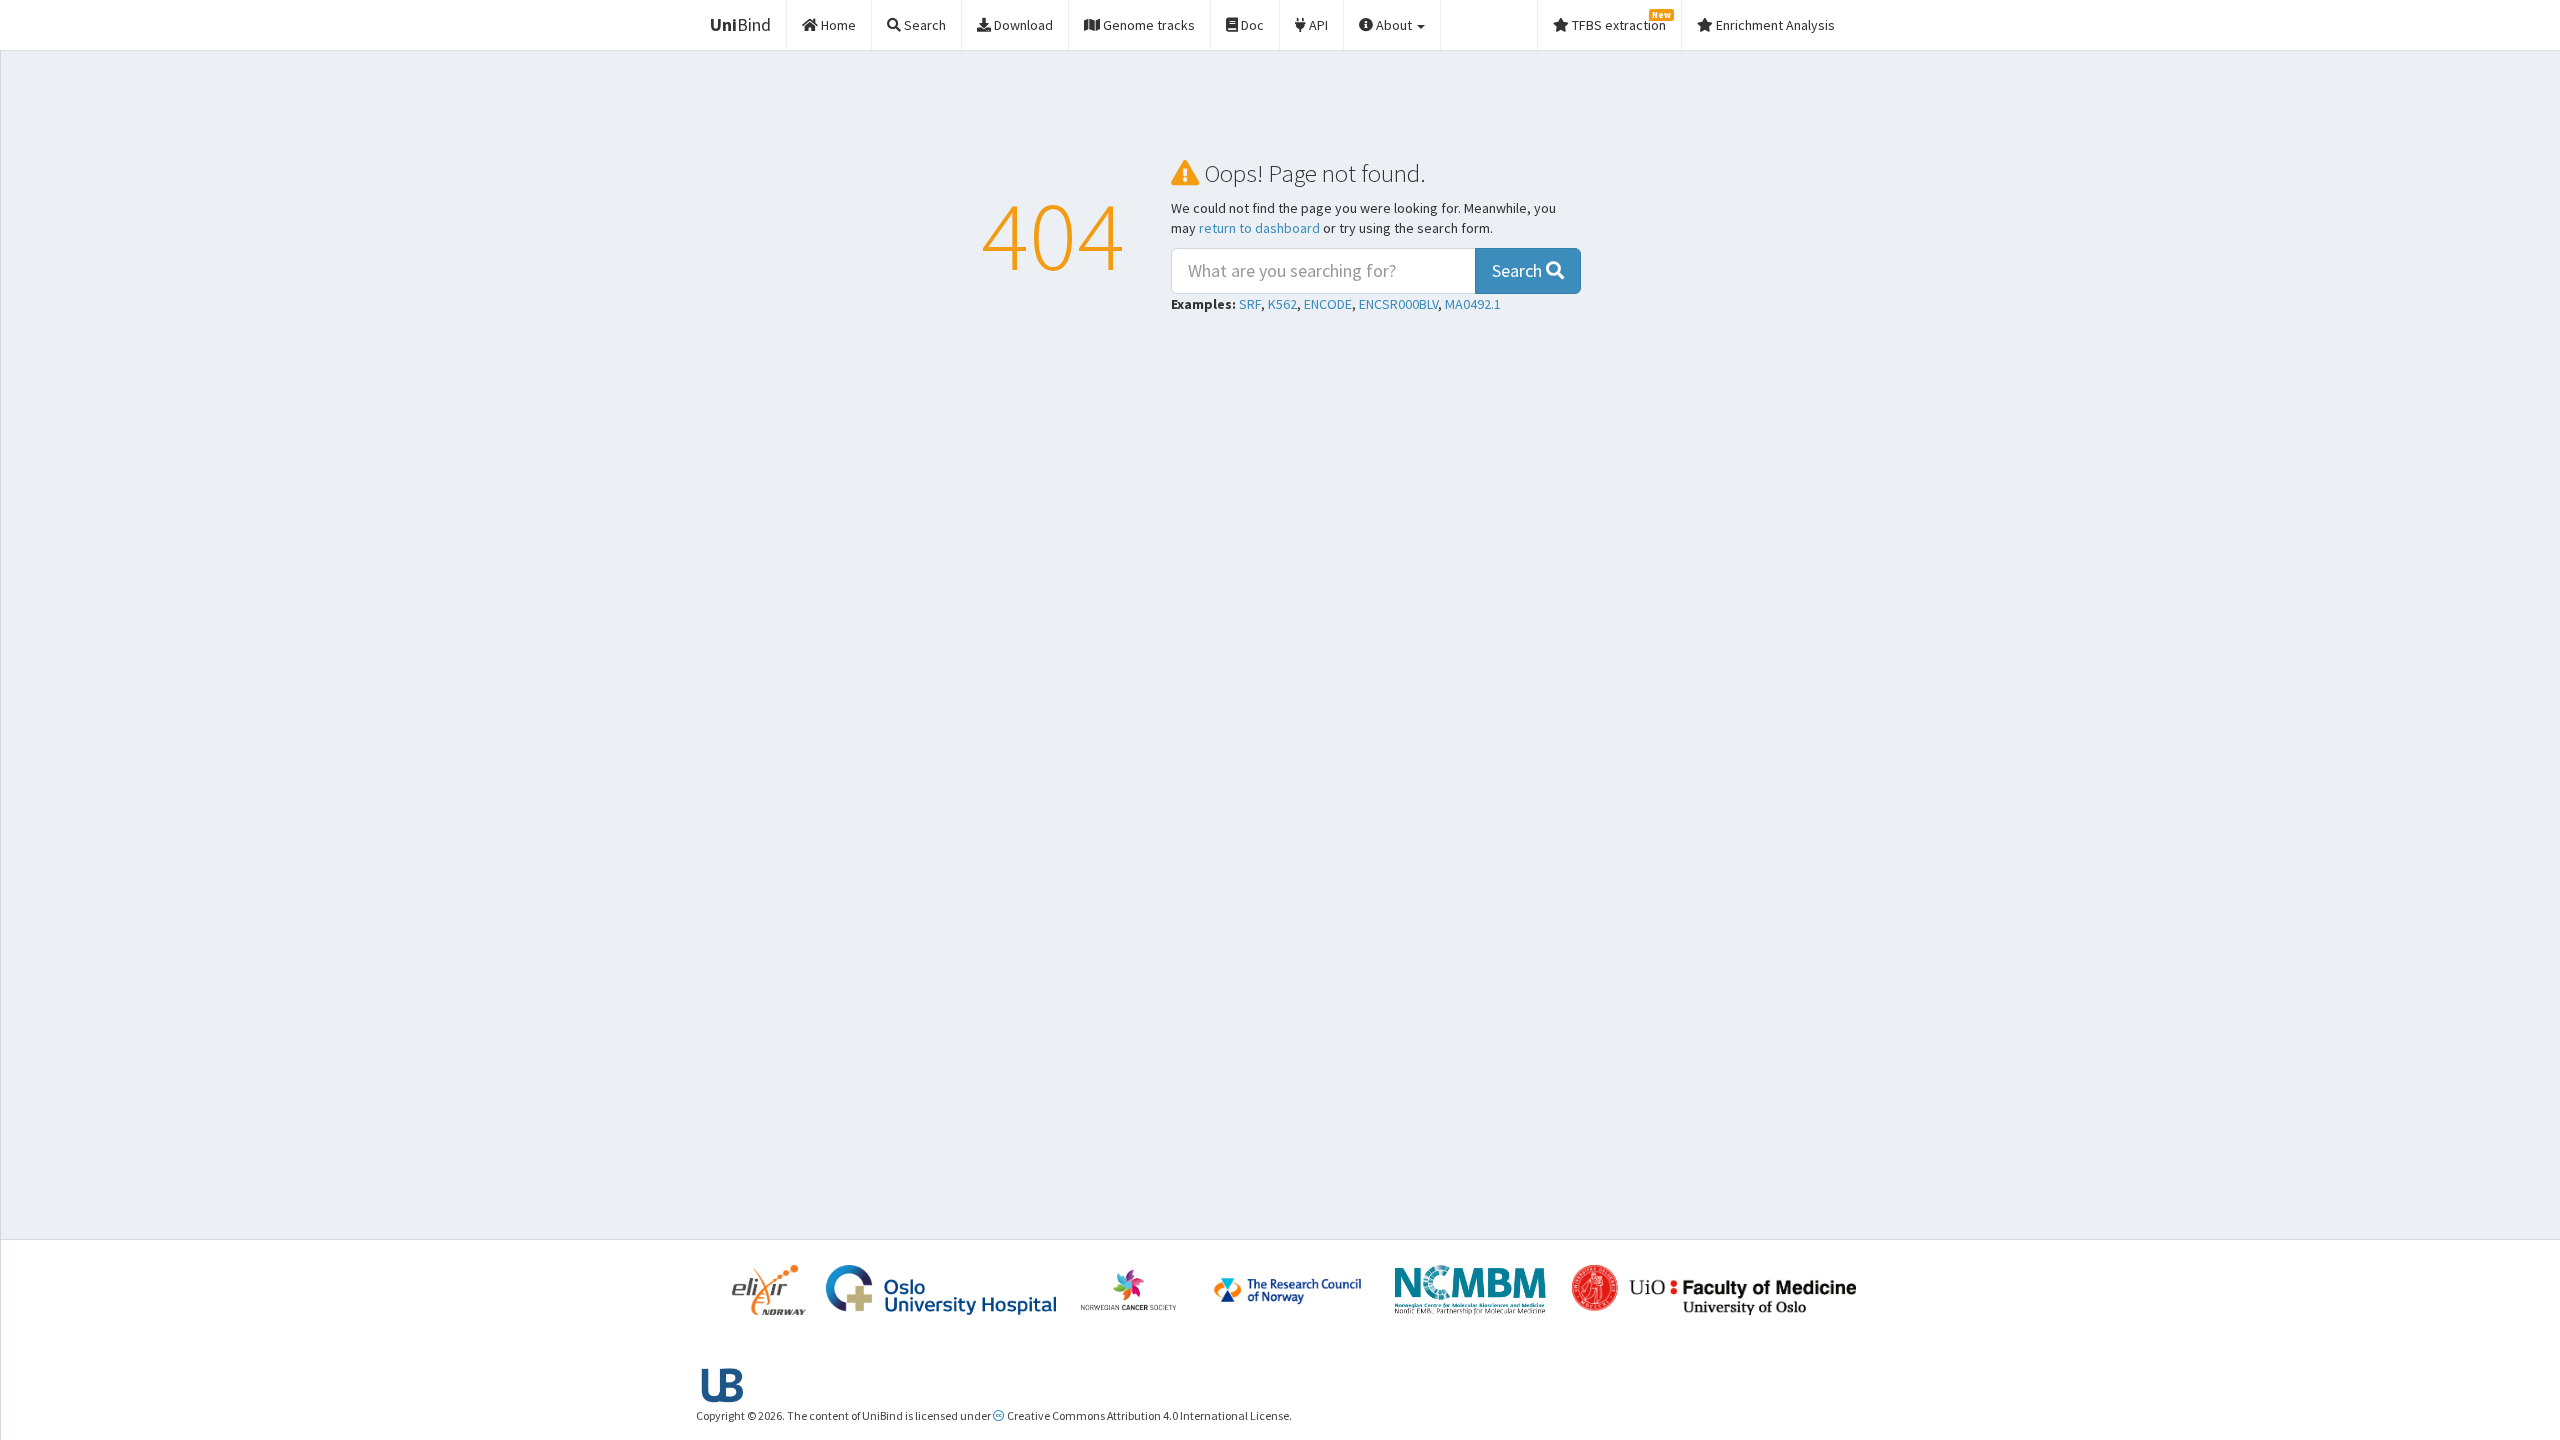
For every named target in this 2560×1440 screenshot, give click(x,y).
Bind (740, 24)
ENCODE (1328, 304)
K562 (1282, 304)
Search (1519, 270)
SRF (1250, 304)
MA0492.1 (1473, 304)
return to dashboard (1259, 228)
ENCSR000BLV (1398, 304)
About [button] (1394, 25)
